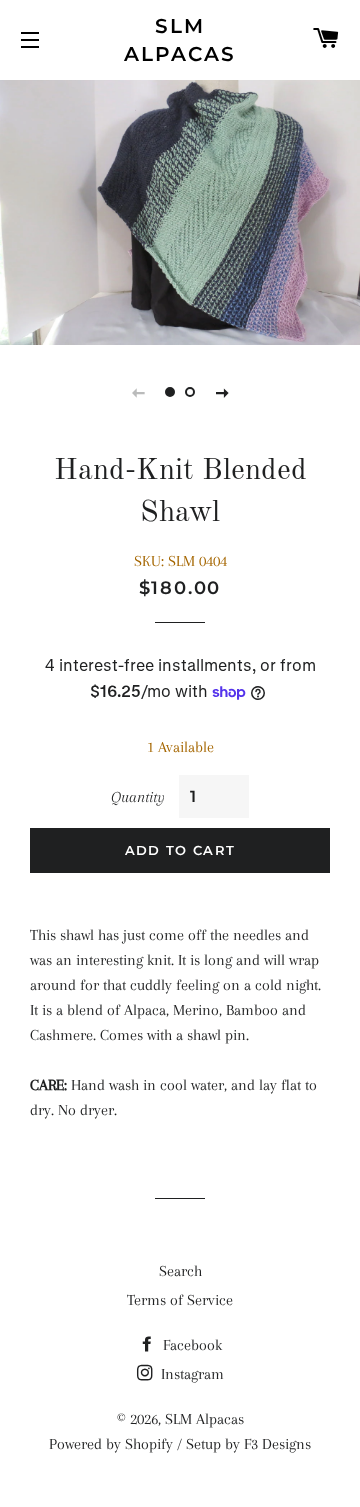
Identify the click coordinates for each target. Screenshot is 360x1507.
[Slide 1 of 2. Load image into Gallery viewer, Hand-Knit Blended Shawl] (170, 392)
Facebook (190, 1345)
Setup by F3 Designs (248, 1444)
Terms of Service (180, 1300)
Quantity (138, 797)
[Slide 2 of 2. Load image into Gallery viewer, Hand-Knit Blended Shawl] (190, 392)
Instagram (190, 1374)
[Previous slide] (138, 392)
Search (180, 1271)
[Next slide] (222, 392)
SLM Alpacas (180, 40)
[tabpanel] (180, 210)
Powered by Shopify (111, 1444)
